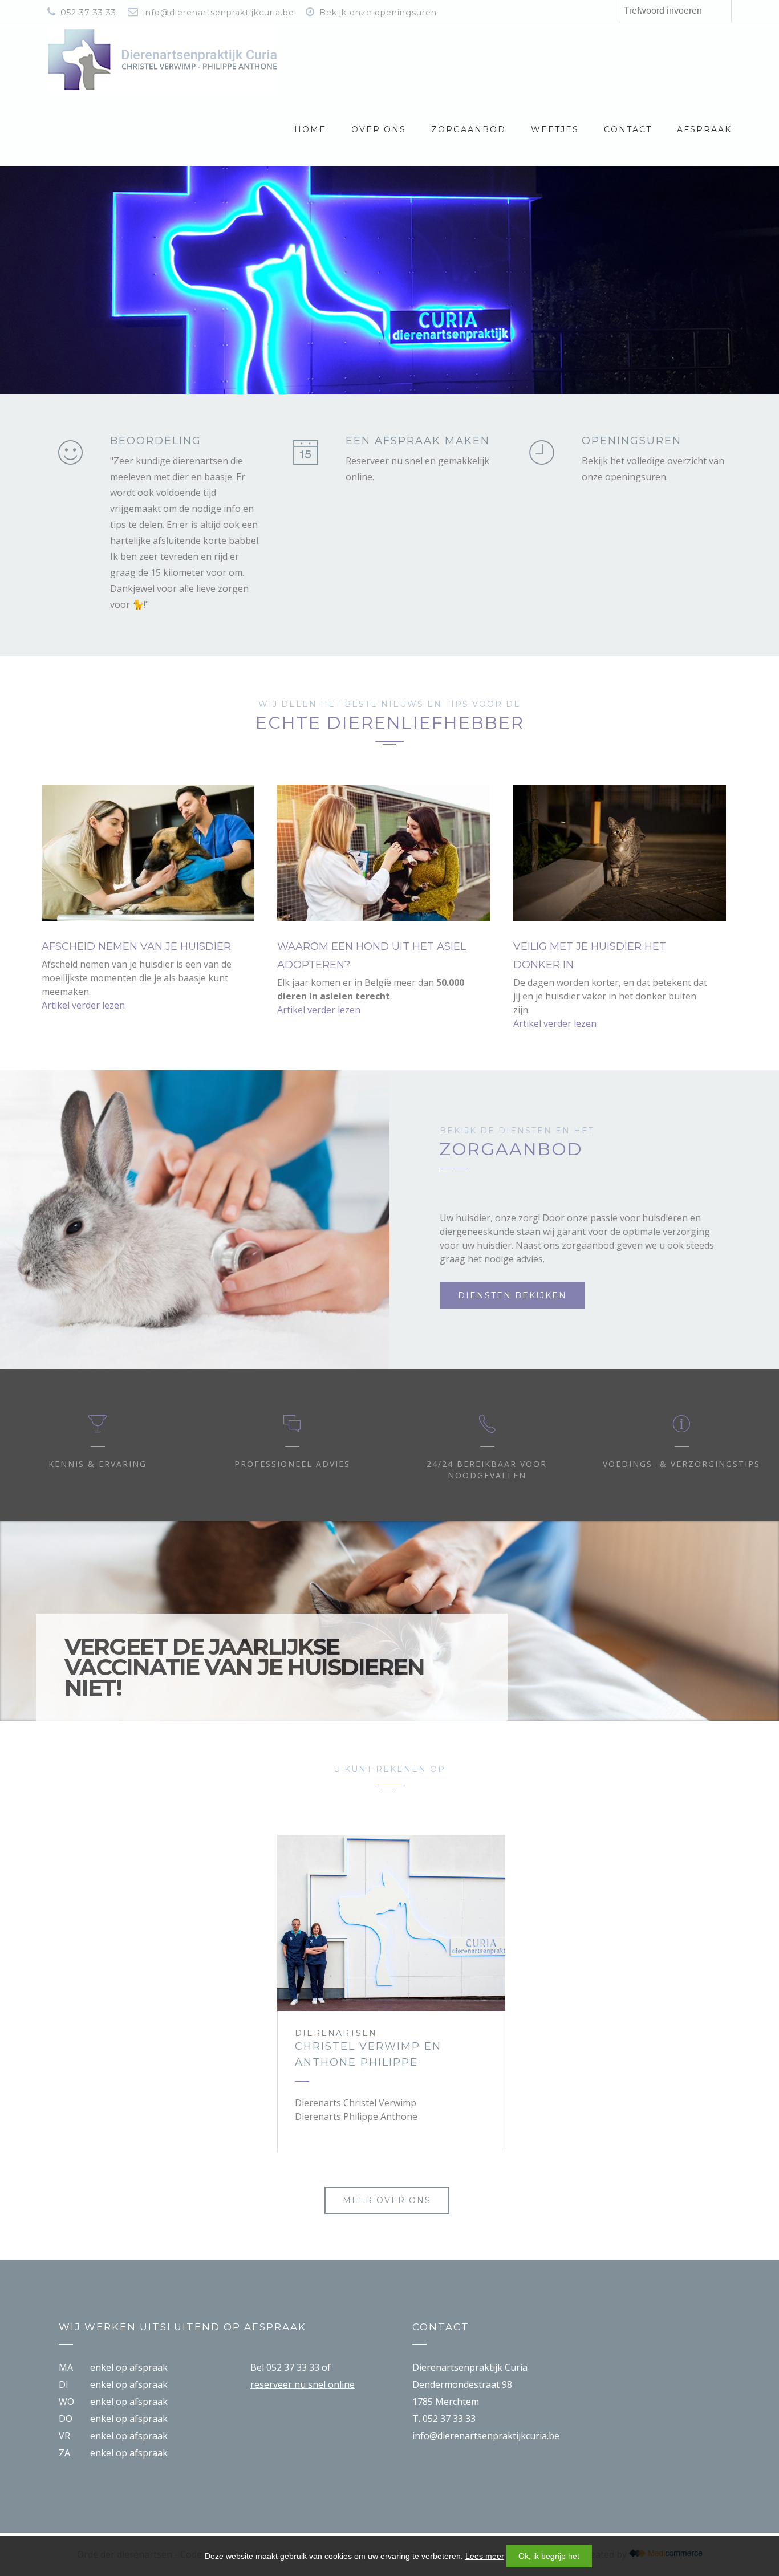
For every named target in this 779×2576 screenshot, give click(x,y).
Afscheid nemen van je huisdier (136, 946)
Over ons (379, 129)
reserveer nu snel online (303, 2384)
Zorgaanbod (468, 129)
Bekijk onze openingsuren (378, 13)
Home (310, 129)
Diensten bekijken (512, 1295)
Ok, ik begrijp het (549, 2556)
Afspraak (704, 129)
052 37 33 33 (88, 13)
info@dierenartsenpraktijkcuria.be (219, 13)
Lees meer (485, 2556)
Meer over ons (387, 2200)
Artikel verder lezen (83, 1005)
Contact (628, 129)
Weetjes (555, 129)
